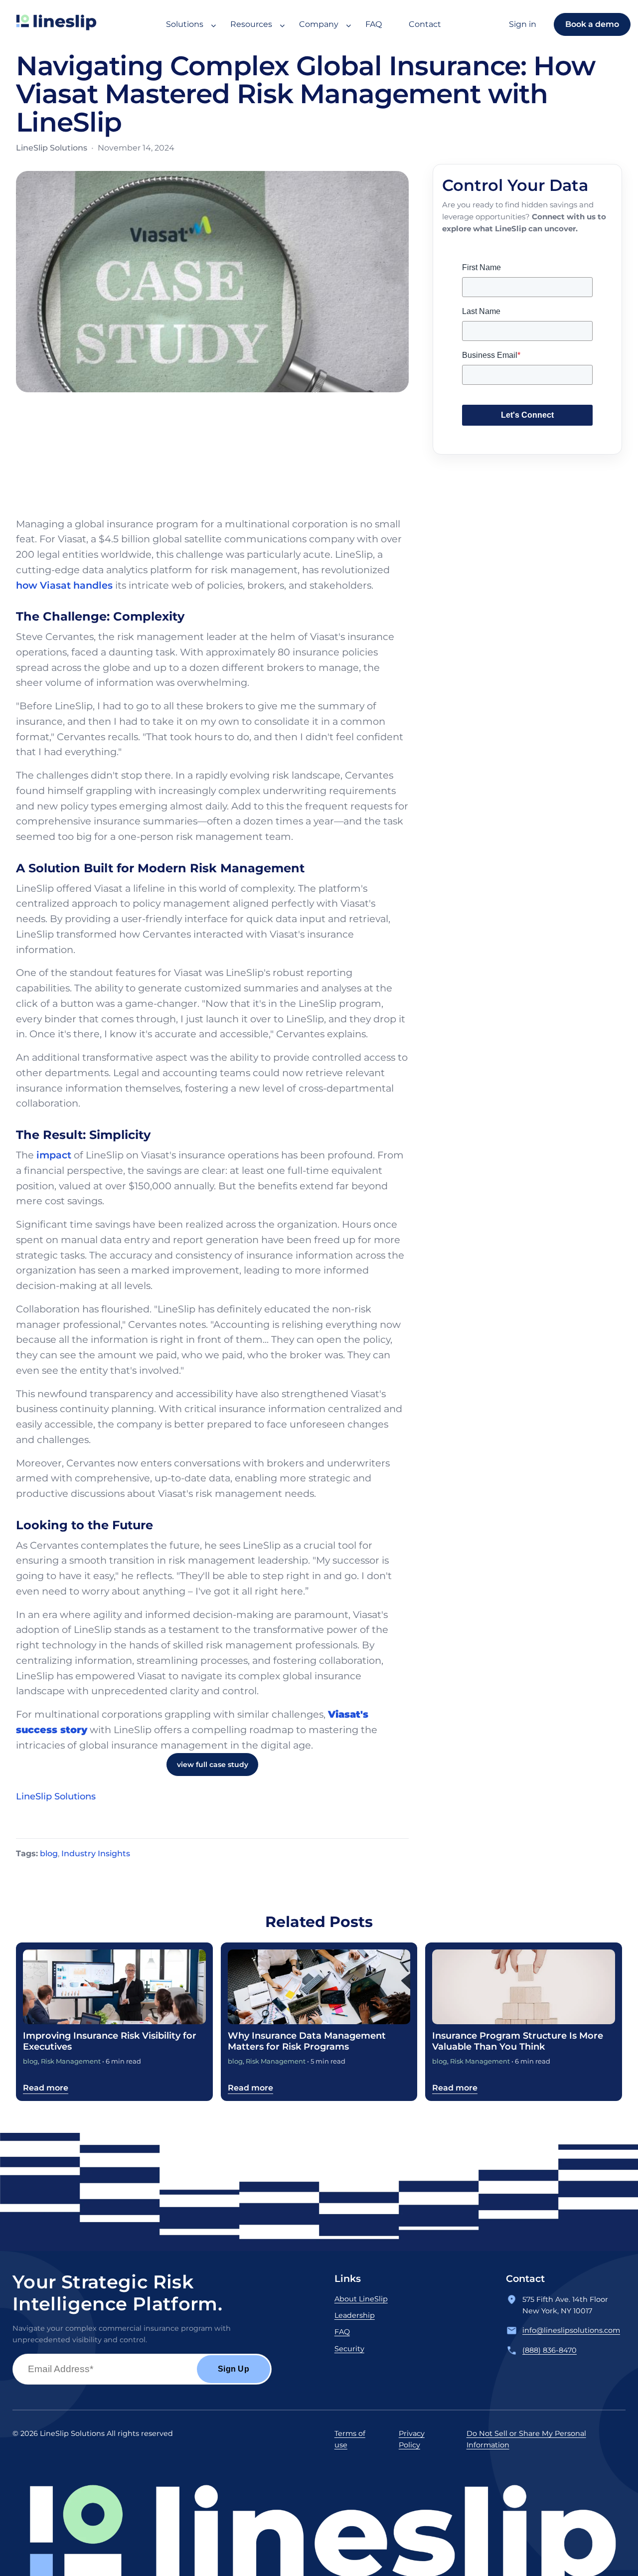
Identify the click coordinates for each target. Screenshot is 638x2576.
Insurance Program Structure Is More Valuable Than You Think (518, 2041)
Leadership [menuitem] (355, 2315)
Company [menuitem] (319, 24)
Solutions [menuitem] (185, 24)
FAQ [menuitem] (374, 24)
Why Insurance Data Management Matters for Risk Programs (307, 2041)
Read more (46, 2088)
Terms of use (350, 2439)
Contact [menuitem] (425, 24)
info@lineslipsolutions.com (571, 2330)
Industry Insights (96, 1853)
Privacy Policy (412, 2439)
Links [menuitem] (348, 2278)
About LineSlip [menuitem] (361, 2299)
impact (54, 1155)
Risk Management (71, 2061)
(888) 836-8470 (550, 2350)
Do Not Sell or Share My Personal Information (526, 2439)
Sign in (523, 24)
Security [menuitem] (349, 2349)
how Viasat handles (64, 585)
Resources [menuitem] (251, 24)
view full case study (213, 1765)
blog (49, 1853)
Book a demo (592, 24)
